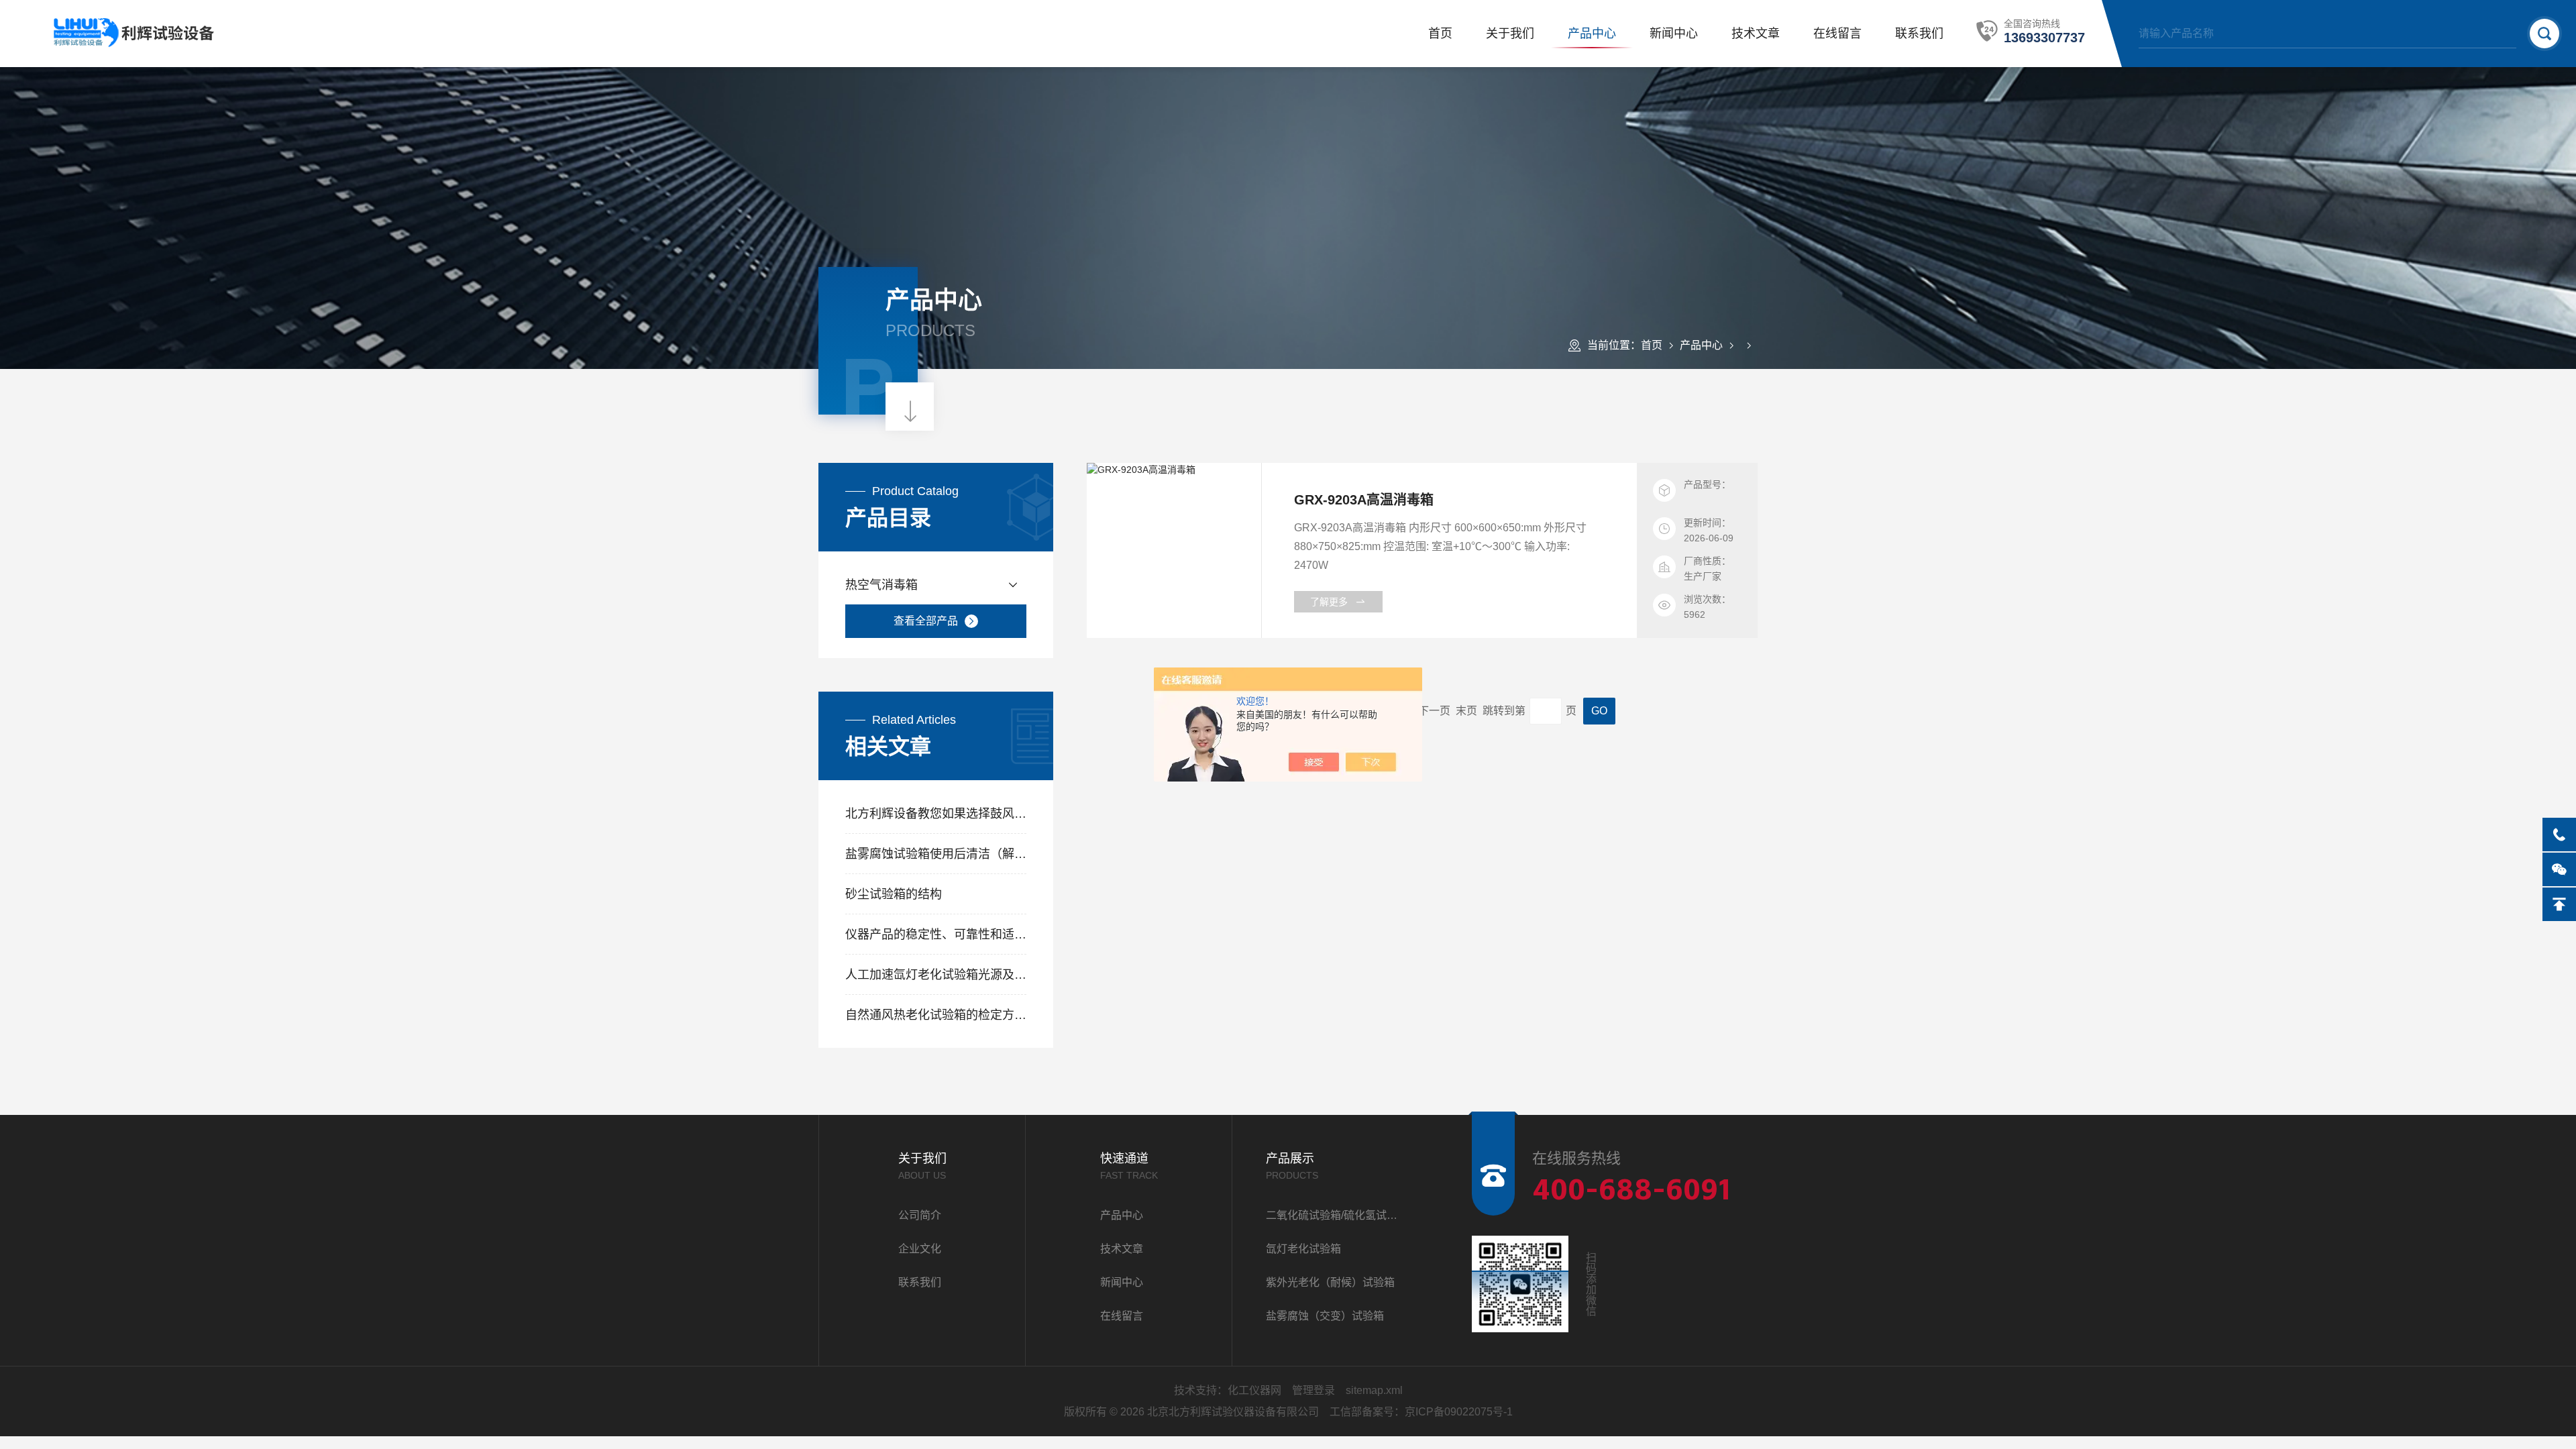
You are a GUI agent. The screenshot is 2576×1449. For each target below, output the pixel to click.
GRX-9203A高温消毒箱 (1364, 500)
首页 (1440, 34)
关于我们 (1510, 34)
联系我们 (1919, 34)
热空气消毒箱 (881, 585)
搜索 (2544, 34)
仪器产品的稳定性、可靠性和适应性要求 (936, 934)
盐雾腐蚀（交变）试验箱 (1325, 1316)
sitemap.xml (1374, 1390)
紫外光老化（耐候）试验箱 (1330, 1282)
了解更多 (1329, 602)
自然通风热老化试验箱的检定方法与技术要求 (936, 1015)
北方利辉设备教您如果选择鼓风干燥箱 (936, 814)
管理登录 (1313, 1390)
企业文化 (920, 1249)
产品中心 (1592, 34)
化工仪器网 (1254, 1390)
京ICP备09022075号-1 (1459, 1412)
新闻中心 (1674, 34)
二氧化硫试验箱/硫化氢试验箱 (1335, 1215)
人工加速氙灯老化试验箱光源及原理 (936, 975)
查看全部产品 (926, 621)
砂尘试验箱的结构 (894, 894)
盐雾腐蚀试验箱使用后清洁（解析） (936, 854)
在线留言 (1837, 34)
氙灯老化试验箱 (1303, 1249)
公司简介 (920, 1215)
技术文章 (1756, 34)
